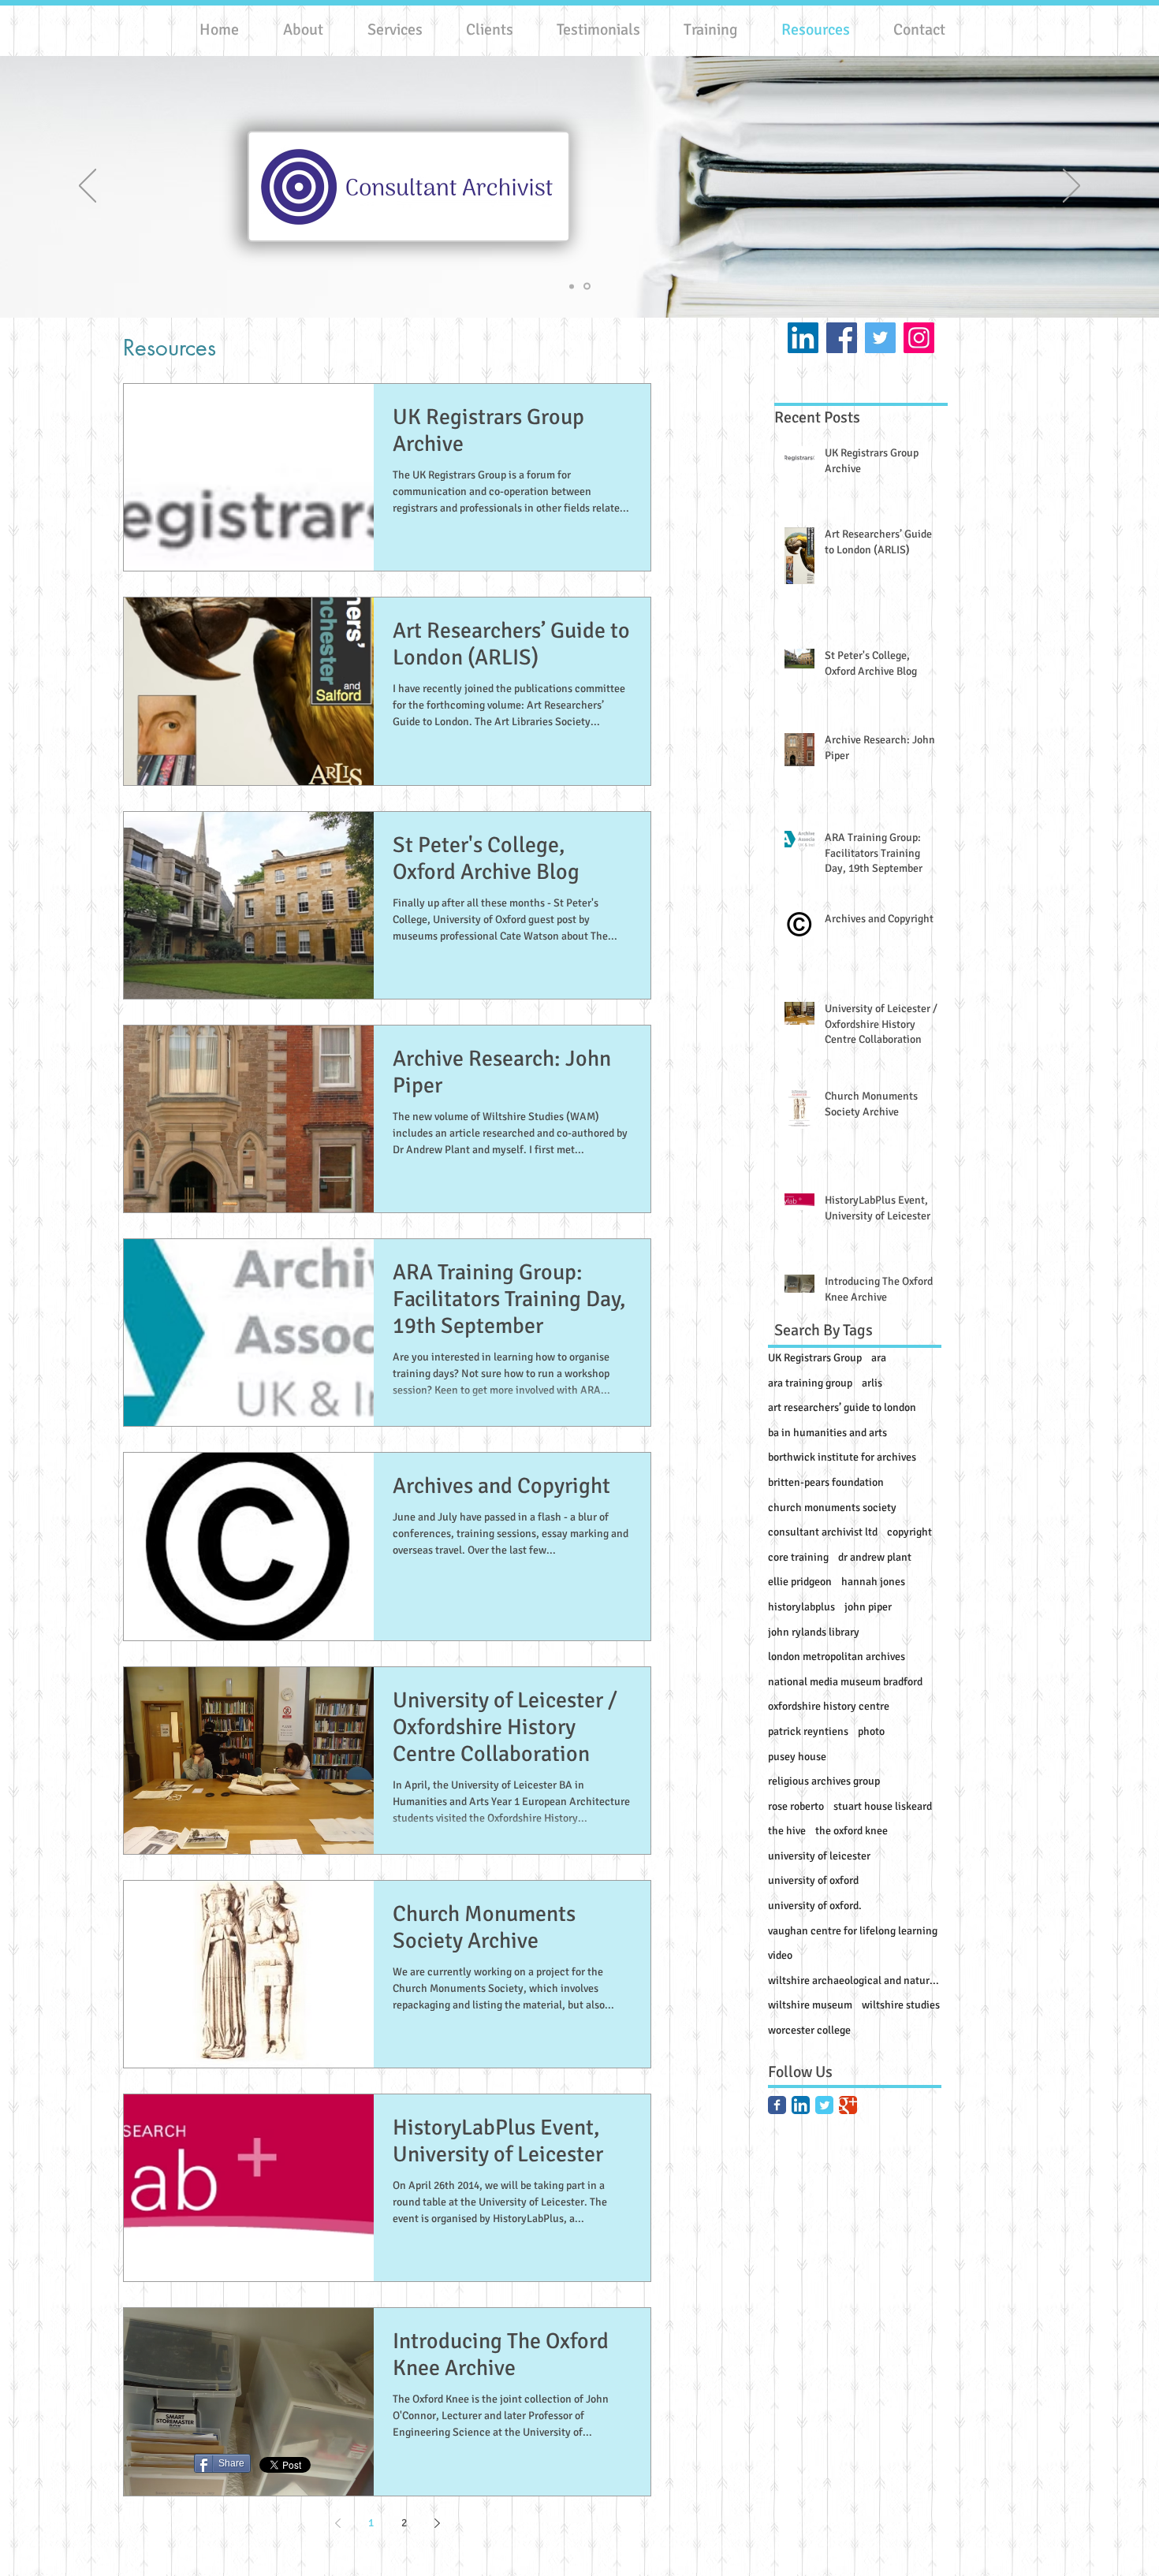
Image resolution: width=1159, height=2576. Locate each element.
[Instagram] (919, 338)
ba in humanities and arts (827, 1433)
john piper (868, 1607)
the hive (787, 1831)
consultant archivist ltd (823, 1532)
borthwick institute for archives (842, 1457)
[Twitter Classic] (824, 2105)
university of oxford (813, 1880)
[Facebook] (842, 338)
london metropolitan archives (837, 1657)
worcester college (809, 2030)
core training (798, 1557)
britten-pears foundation (826, 1482)
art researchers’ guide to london (842, 1407)
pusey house (797, 1757)
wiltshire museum (810, 2005)
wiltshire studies (901, 2005)
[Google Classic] (848, 2105)
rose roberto (796, 1806)
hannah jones (873, 1582)
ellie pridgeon (800, 1582)
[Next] (1071, 187)
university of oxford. (815, 1906)
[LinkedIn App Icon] (801, 2105)
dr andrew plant (875, 1557)
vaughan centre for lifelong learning (853, 1931)
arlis (872, 1383)
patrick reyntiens (808, 1731)
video (780, 1955)
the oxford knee (852, 1831)
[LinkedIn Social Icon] (803, 338)
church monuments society (832, 1508)
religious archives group (824, 1781)
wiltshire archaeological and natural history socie (855, 1980)
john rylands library (814, 1632)
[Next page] (437, 2523)
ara (879, 1358)
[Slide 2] (587, 287)
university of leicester (819, 1856)
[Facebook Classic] (777, 2105)
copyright (909, 1532)
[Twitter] (880, 338)
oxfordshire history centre (829, 1706)
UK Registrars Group (815, 1358)
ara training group (810, 1383)
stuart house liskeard (883, 1806)
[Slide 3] (572, 286)
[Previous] (88, 187)
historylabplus (801, 1607)
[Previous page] (337, 2523)
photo (871, 1731)
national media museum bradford (845, 1682)
